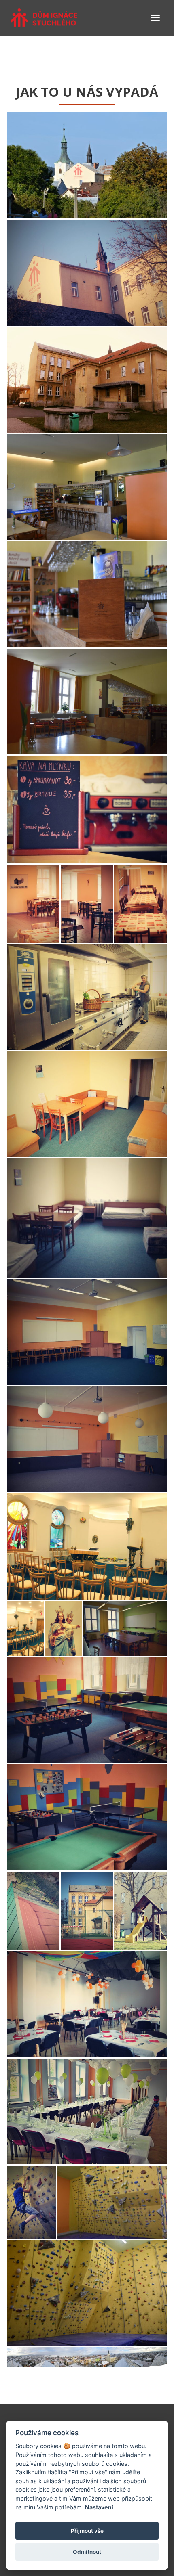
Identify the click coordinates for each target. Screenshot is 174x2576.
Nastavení (99, 2507)
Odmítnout (87, 2552)
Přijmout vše (87, 2531)
